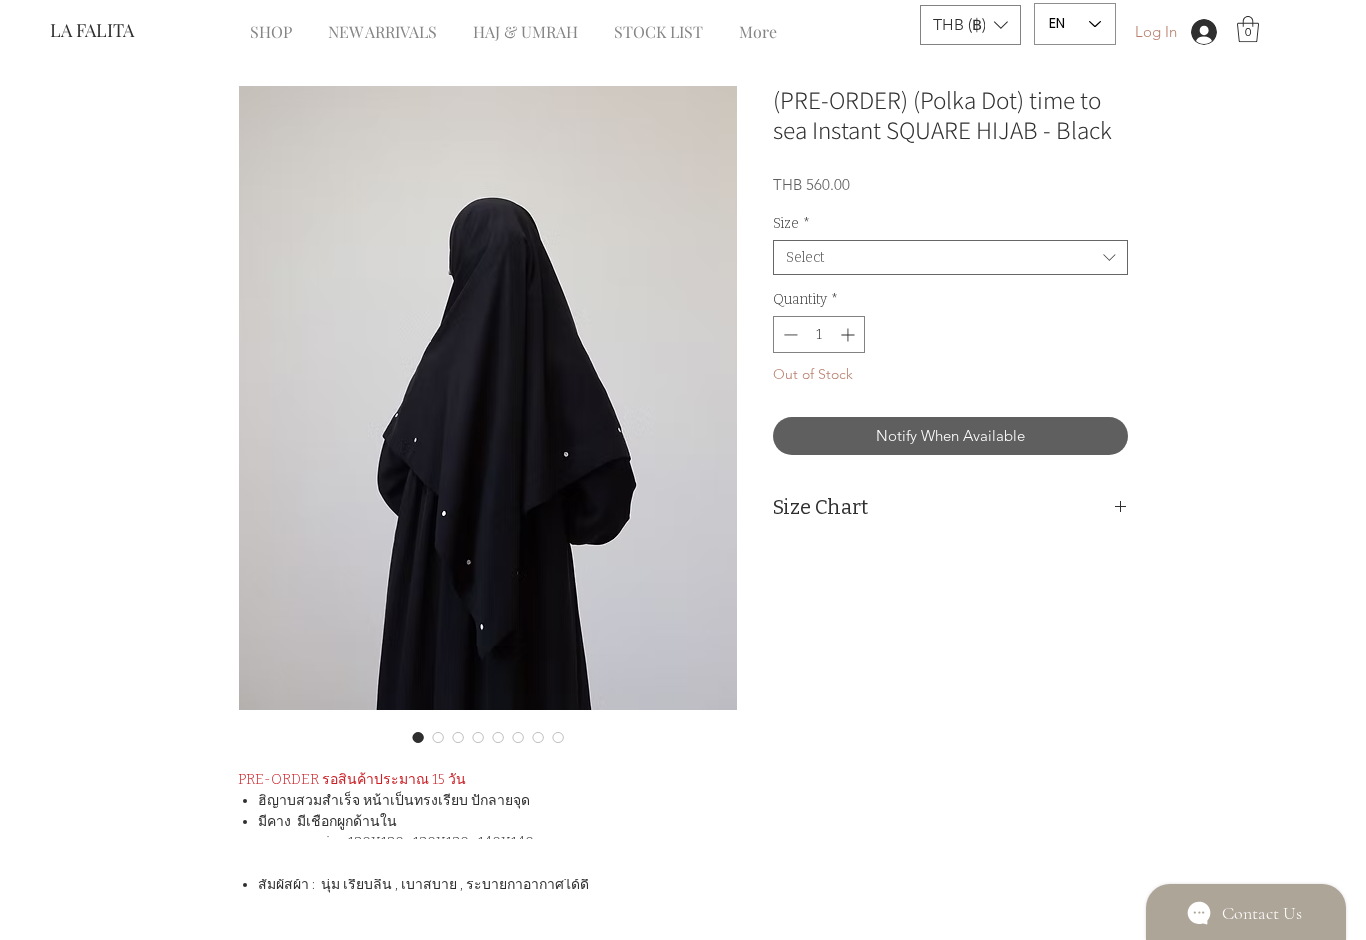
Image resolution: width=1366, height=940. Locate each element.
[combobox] (950, 257)
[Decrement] (788, 334)
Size (791, 223)
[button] (970, 25)
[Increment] (849, 334)
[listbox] (970, 25)
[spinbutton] (819, 334)
